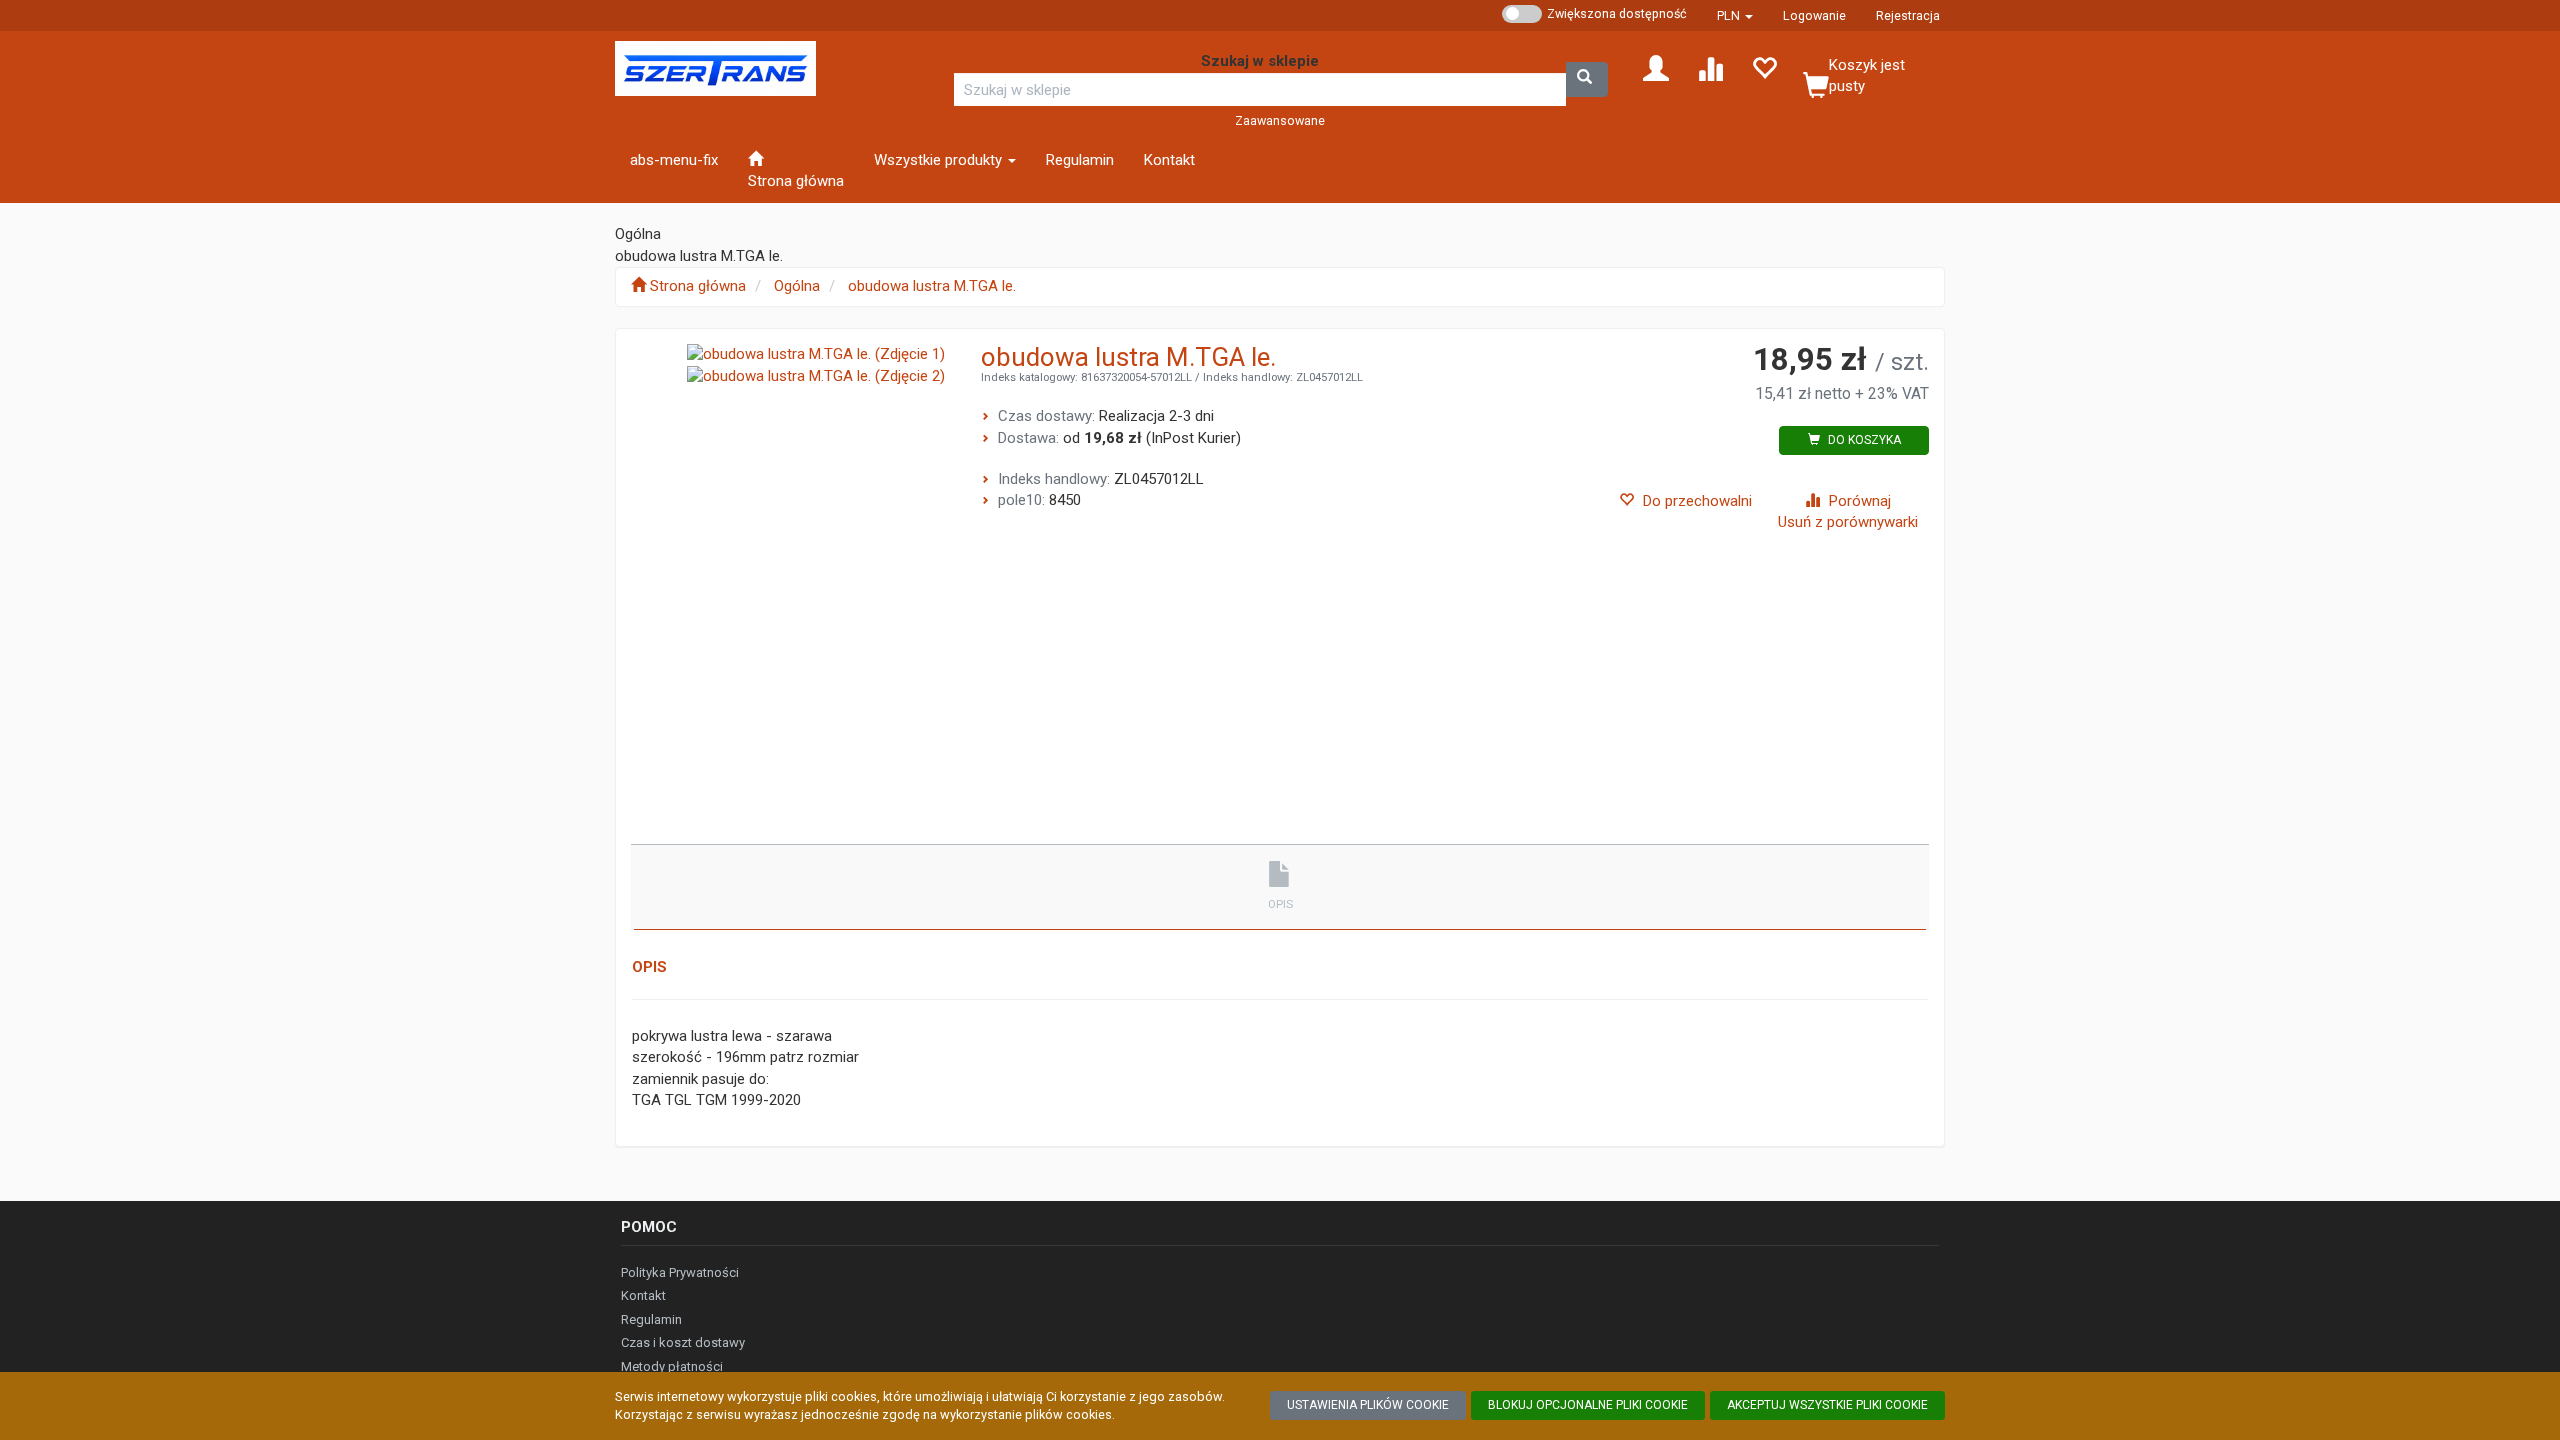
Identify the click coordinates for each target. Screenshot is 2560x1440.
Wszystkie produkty (940, 160)
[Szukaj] (1587, 79)
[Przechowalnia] (1764, 67)
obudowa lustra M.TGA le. (932, 286)
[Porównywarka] (1710, 67)
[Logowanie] (1656, 67)
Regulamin (651, 1319)
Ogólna (797, 286)
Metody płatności (672, 1366)
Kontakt (643, 1295)
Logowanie (1814, 15)
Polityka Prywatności (680, 1272)
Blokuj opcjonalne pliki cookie (1588, 1405)
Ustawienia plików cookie (1368, 1405)
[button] (1735, 15)
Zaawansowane (1280, 120)
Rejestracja (1908, 15)
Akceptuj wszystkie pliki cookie (1827, 1405)
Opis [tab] (1280, 904)
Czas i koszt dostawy (683, 1342)
